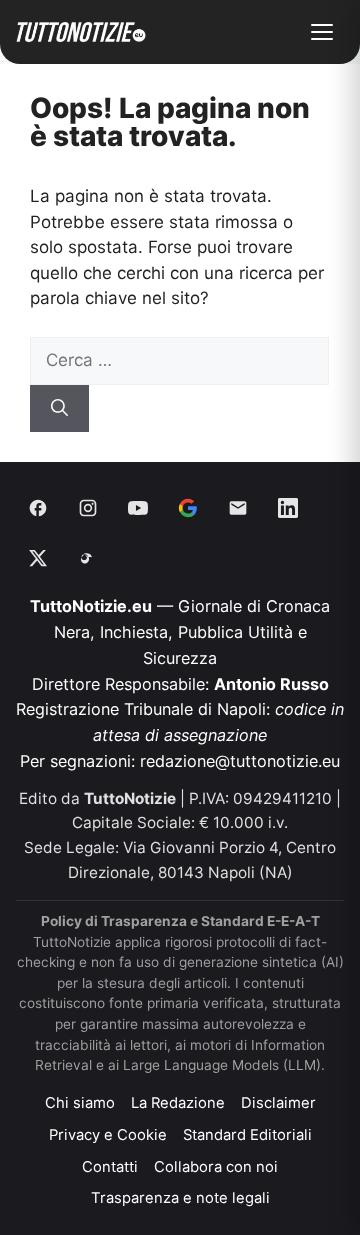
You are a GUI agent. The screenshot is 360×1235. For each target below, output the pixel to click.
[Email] (238, 508)
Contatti (110, 1167)
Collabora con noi (216, 1167)
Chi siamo (80, 1103)
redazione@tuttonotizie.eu (240, 761)
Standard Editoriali (247, 1135)
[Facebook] (38, 508)
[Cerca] (59, 409)
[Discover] (188, 508)
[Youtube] (138, 508)
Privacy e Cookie (108, 1135)
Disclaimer (278, 1103)
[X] (38, 558)
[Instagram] (88, 508)
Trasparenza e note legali (180, 1198)
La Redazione (178, 1103)
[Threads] (88, 558)
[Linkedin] (288, 508)
